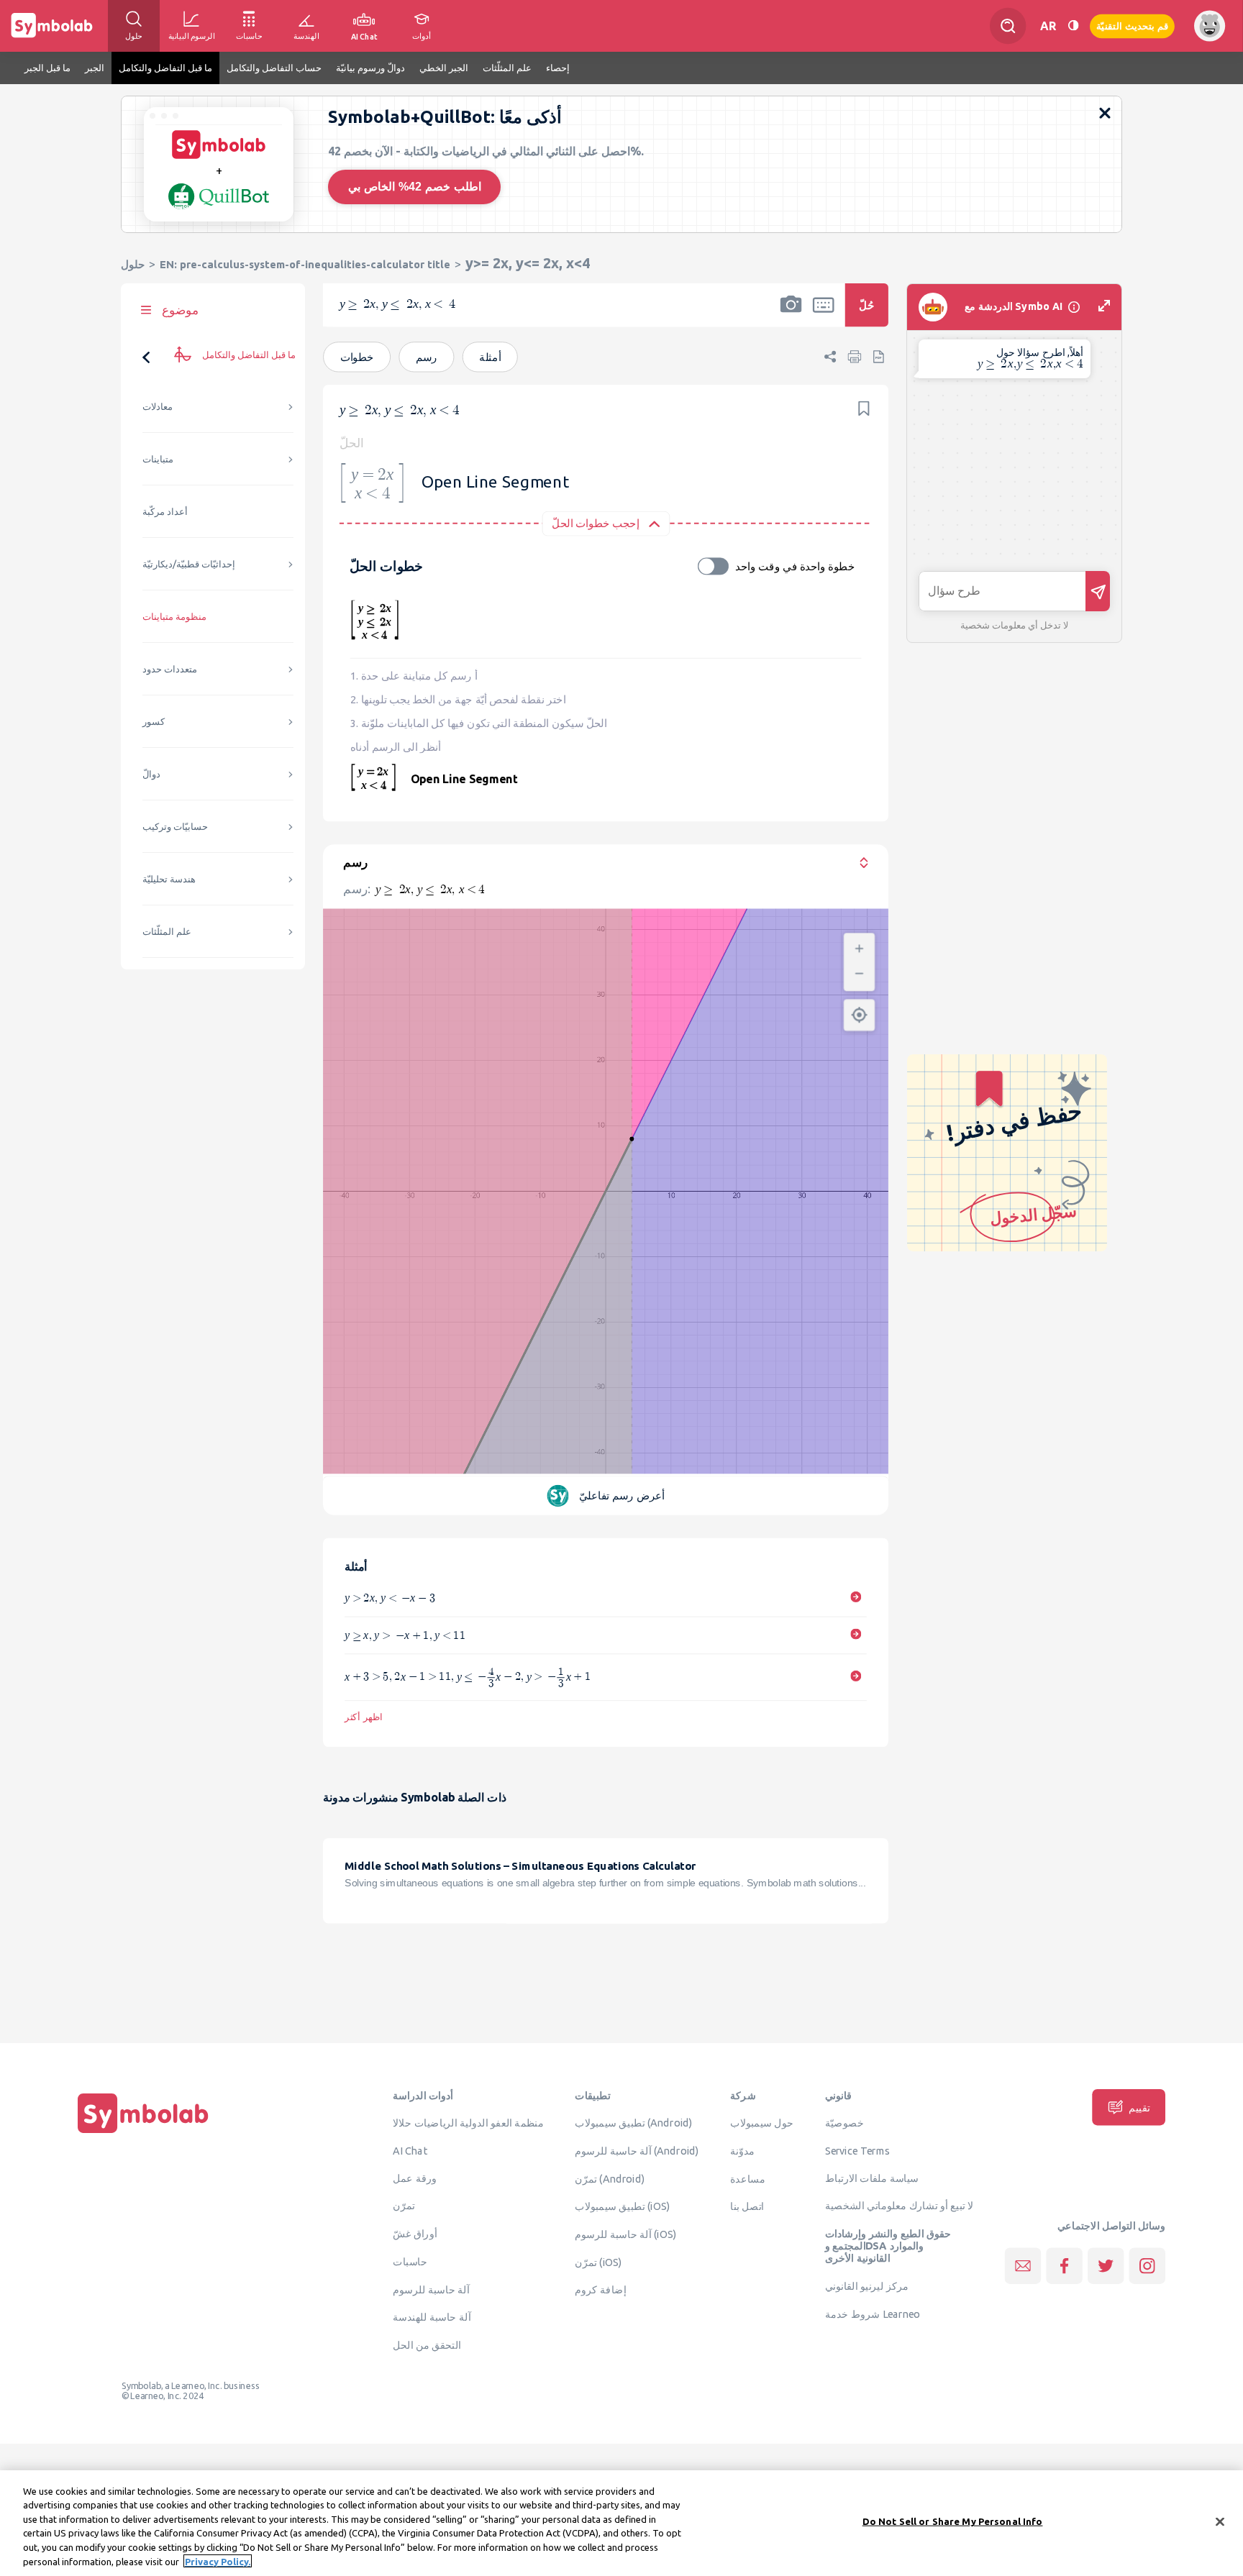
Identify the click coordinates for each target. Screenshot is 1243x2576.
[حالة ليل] (1073, 26)
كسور (154, 722)
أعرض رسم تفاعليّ (622, 1495)
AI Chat (410, 2150)
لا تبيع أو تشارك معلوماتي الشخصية (900, 2206)
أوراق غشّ (415, 2233)
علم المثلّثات (167, 932)
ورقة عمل (415, 2178)
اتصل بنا (747, 2206)
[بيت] (143, 2133)
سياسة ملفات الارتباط (872, 2178)
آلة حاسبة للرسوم (431, 2289)
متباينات (158, 459)
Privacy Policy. (218, 2561)
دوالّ (151, 774)
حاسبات (410, 2261)
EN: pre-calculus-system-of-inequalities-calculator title (305, 264)
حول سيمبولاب (762, 2122)
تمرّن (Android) (610, 2178)
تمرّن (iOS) (598, 2262)
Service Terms (858, 2150)
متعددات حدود (170, 669)
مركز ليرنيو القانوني (867, 2285)
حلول (133, 264)
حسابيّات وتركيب (175, 827)
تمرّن (404, 2206)
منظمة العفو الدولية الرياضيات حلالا (468, 2122)
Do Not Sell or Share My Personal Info (953, 2521)
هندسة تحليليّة (169, 879)
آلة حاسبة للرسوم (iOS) (625, 2234)
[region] (621, 2523)
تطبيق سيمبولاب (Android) (634, 2122)
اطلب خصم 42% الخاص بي (415, 187)
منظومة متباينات (174, 617)
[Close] (1220, 2522)
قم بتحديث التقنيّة (1132, 26)
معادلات (158, 407)
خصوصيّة (844, 2122)
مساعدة (748, 2178)
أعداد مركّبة (165, 512)
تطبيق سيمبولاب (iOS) (622, 2206)
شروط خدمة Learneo (873, 2314)
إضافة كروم (600, 2290)
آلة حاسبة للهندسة (432, 2316)
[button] (791, 314)
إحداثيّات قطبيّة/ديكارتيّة (189, 564)
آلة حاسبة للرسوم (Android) (637, 2150)
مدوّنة (742, 2150)
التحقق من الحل (427, 2344)
